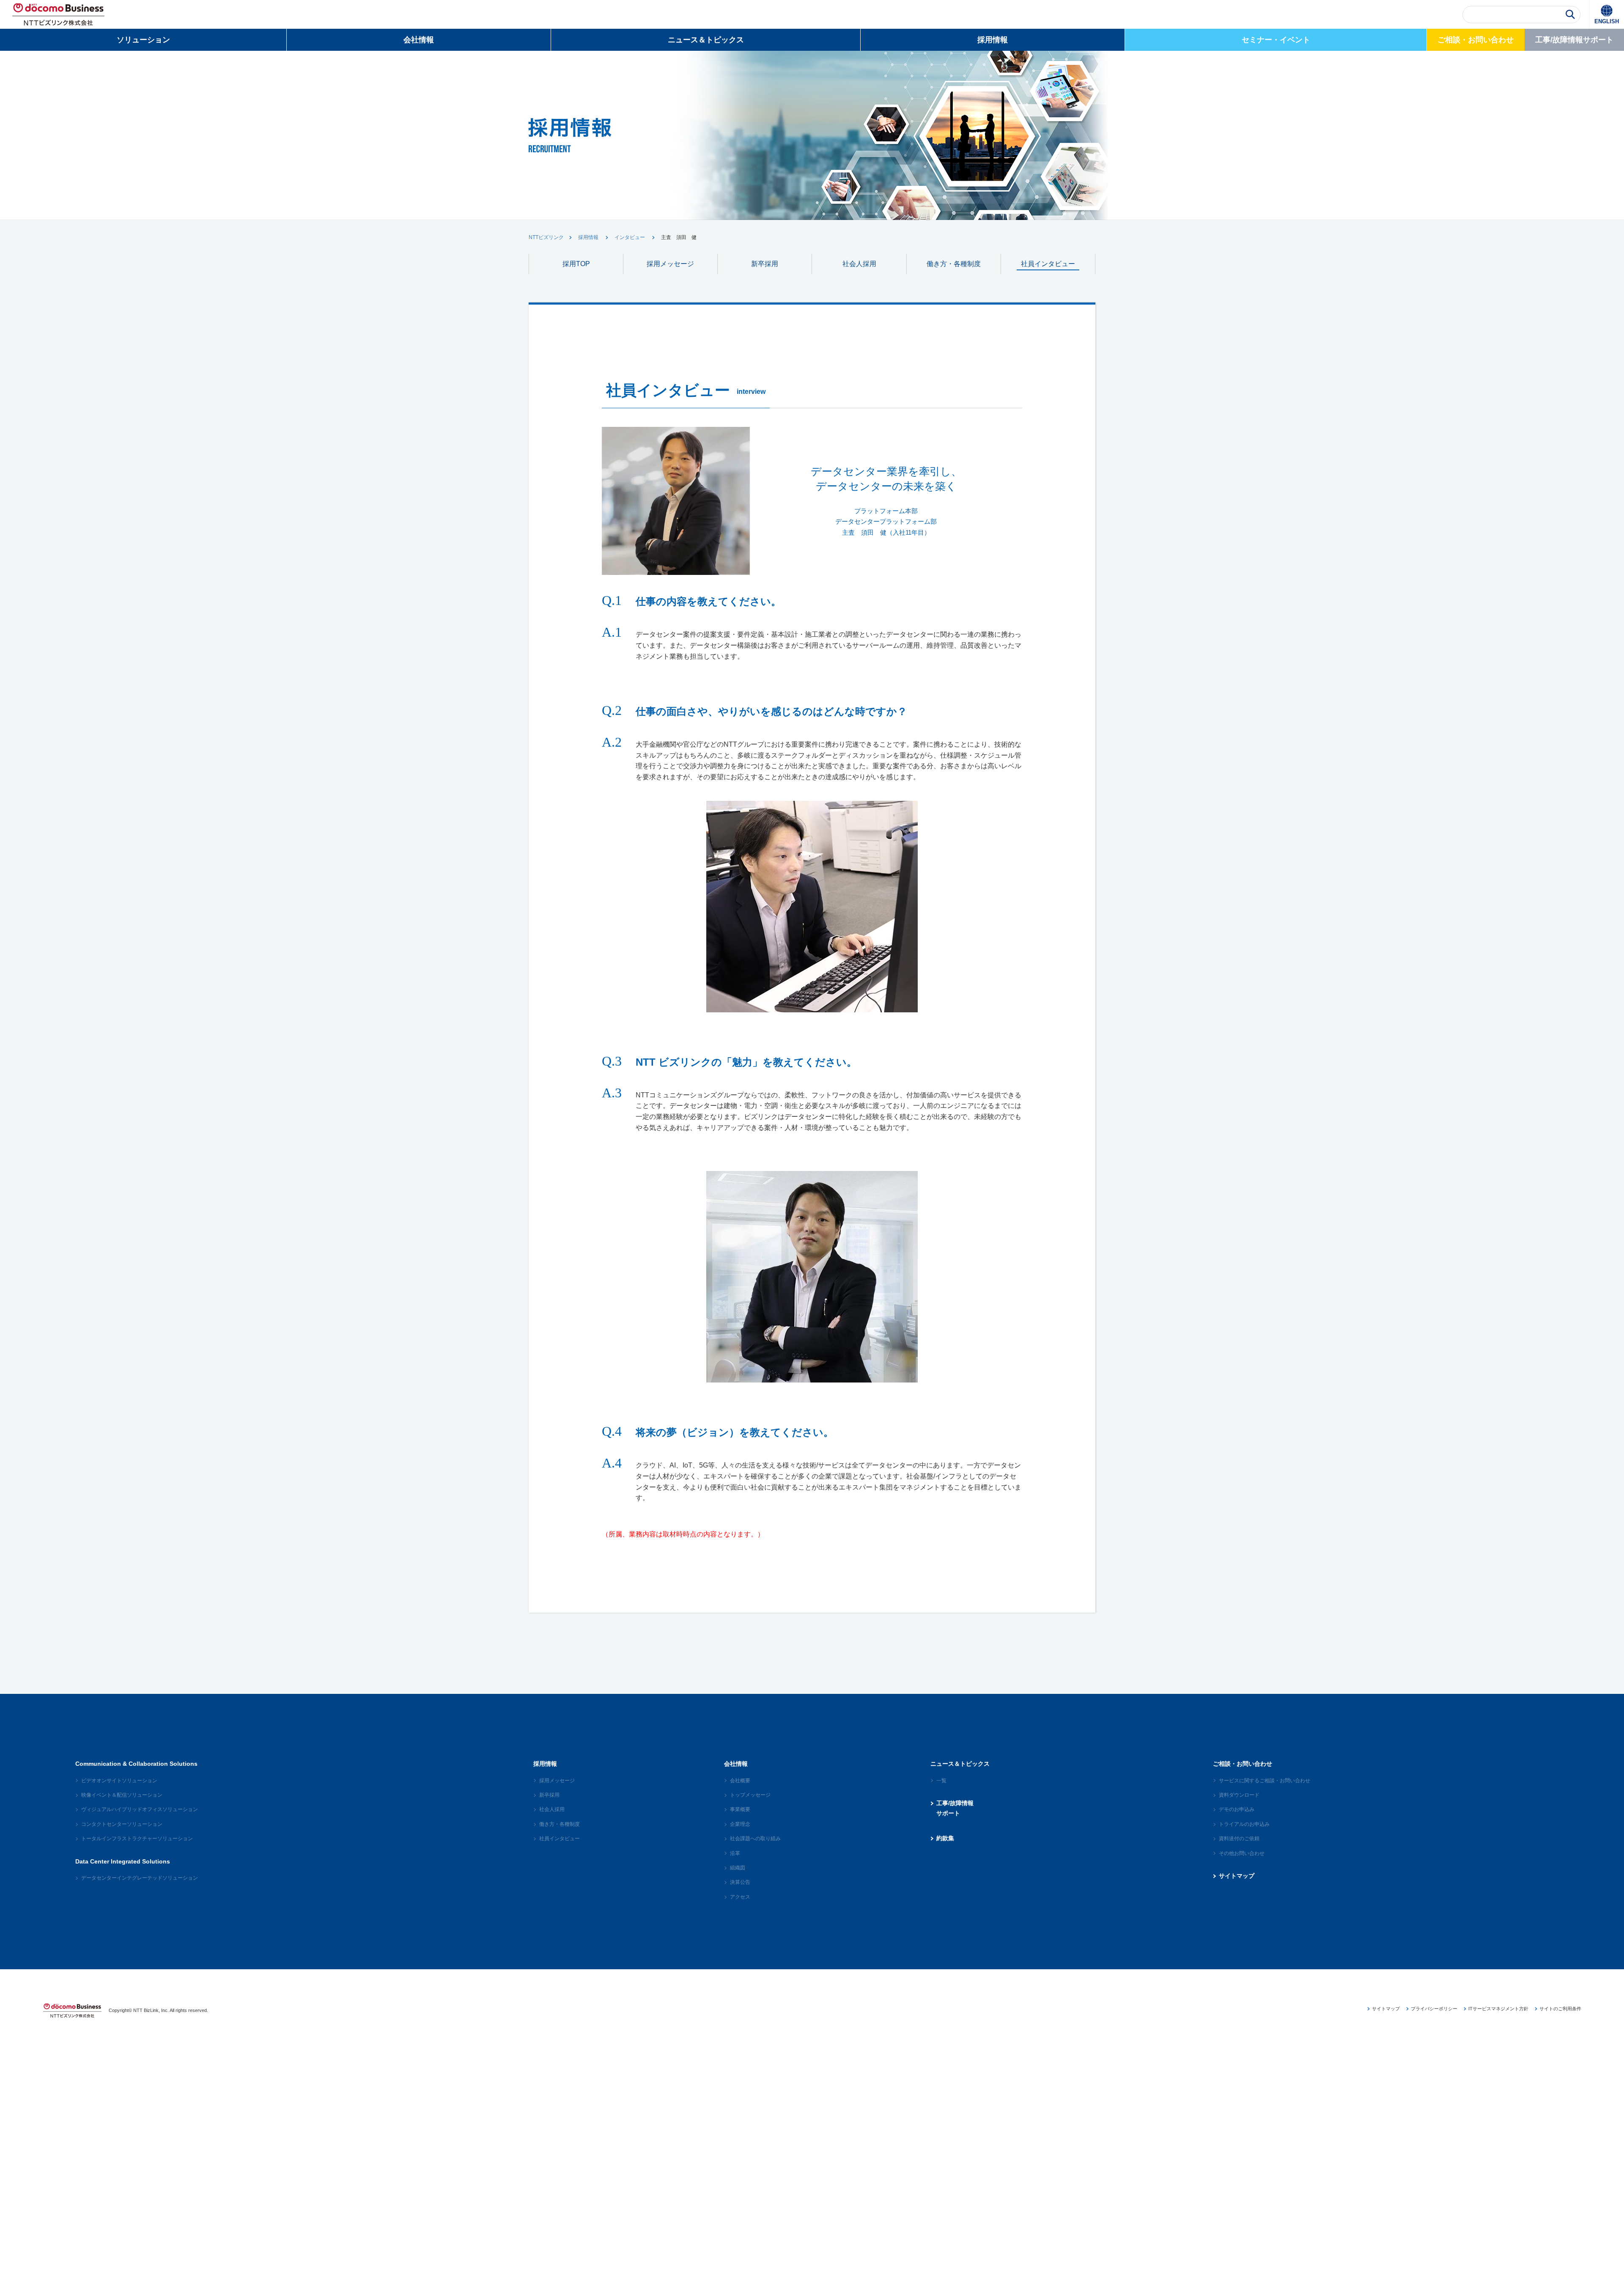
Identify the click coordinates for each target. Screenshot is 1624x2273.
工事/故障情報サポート (1574, 40)
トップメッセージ (750, 1795)
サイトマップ (1237, 1876)
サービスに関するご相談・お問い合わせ (1265, 1781)
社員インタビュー (1048, 264)
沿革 (735, 1853)
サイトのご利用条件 (1560, 2009)
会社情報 (419, 40)
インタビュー (630, 237)
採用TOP (576, 264)
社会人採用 (859, 264)
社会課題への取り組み (755, 1839)
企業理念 (740, 1824)
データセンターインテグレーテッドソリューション (140, 1878)
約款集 (945, 1838)
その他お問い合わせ (1242, 1853)
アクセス (740, 1897)
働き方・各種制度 (954, 264)
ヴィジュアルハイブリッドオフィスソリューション (140, 1809)
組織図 (738, 1868)
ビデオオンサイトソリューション (119, 1781)
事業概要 (740, 1809)
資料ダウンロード (1239, 1795)
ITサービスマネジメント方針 (1498, 2009)
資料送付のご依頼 (1239, 1839)
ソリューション (143, 40)
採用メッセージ (670, 264)
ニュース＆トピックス (706, 40)
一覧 (941, 1781)
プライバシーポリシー (1434, 2009)
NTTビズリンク (546, 237)
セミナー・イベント (1276, 40)
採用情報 (993, 40)
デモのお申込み (1237, 1809)
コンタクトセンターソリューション (122, 1824)
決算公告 (740, 1882)
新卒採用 (765, 264)
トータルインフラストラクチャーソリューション (137, 1839)
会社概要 (740, 1781)
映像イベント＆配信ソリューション (122, 1795)
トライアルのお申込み (1244, 1824)
